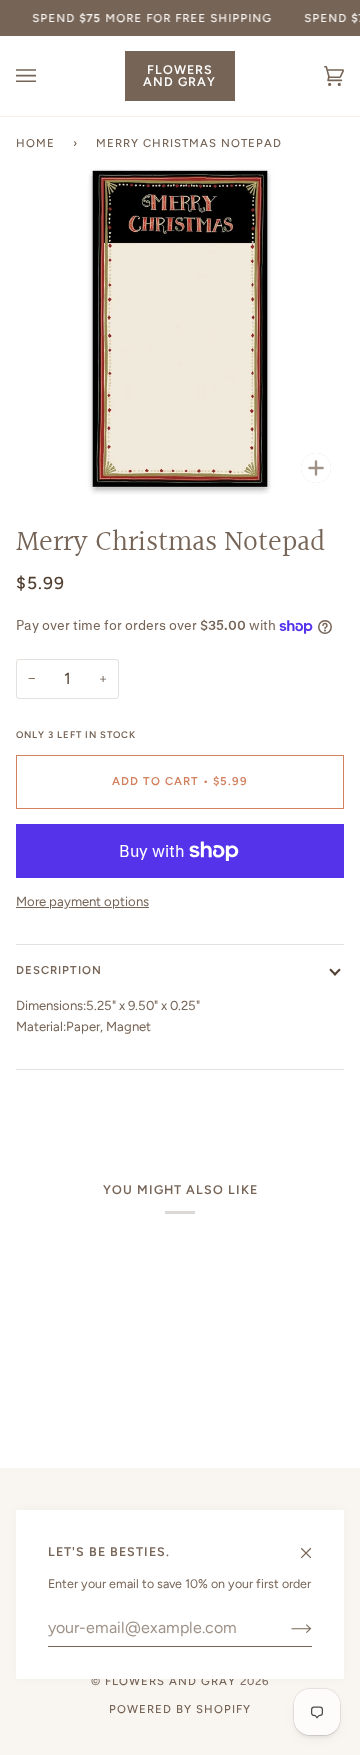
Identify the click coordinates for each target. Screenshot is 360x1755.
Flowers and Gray (170, 1681)
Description (59, 970)
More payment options (82, 901)
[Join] (285, 1628)
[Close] (314, 1544)
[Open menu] (46, 76)
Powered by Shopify (180, 1709)
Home (35, 143)
